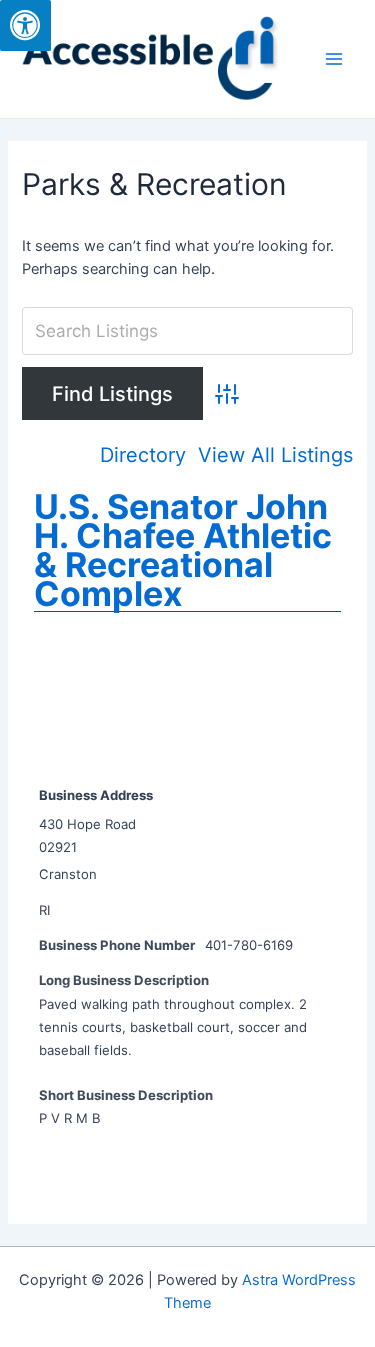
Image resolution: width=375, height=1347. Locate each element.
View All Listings (275, 455)
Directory (143, 455)
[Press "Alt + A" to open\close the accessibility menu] (25, 25)
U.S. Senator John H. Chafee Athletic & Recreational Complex (183, 550)
